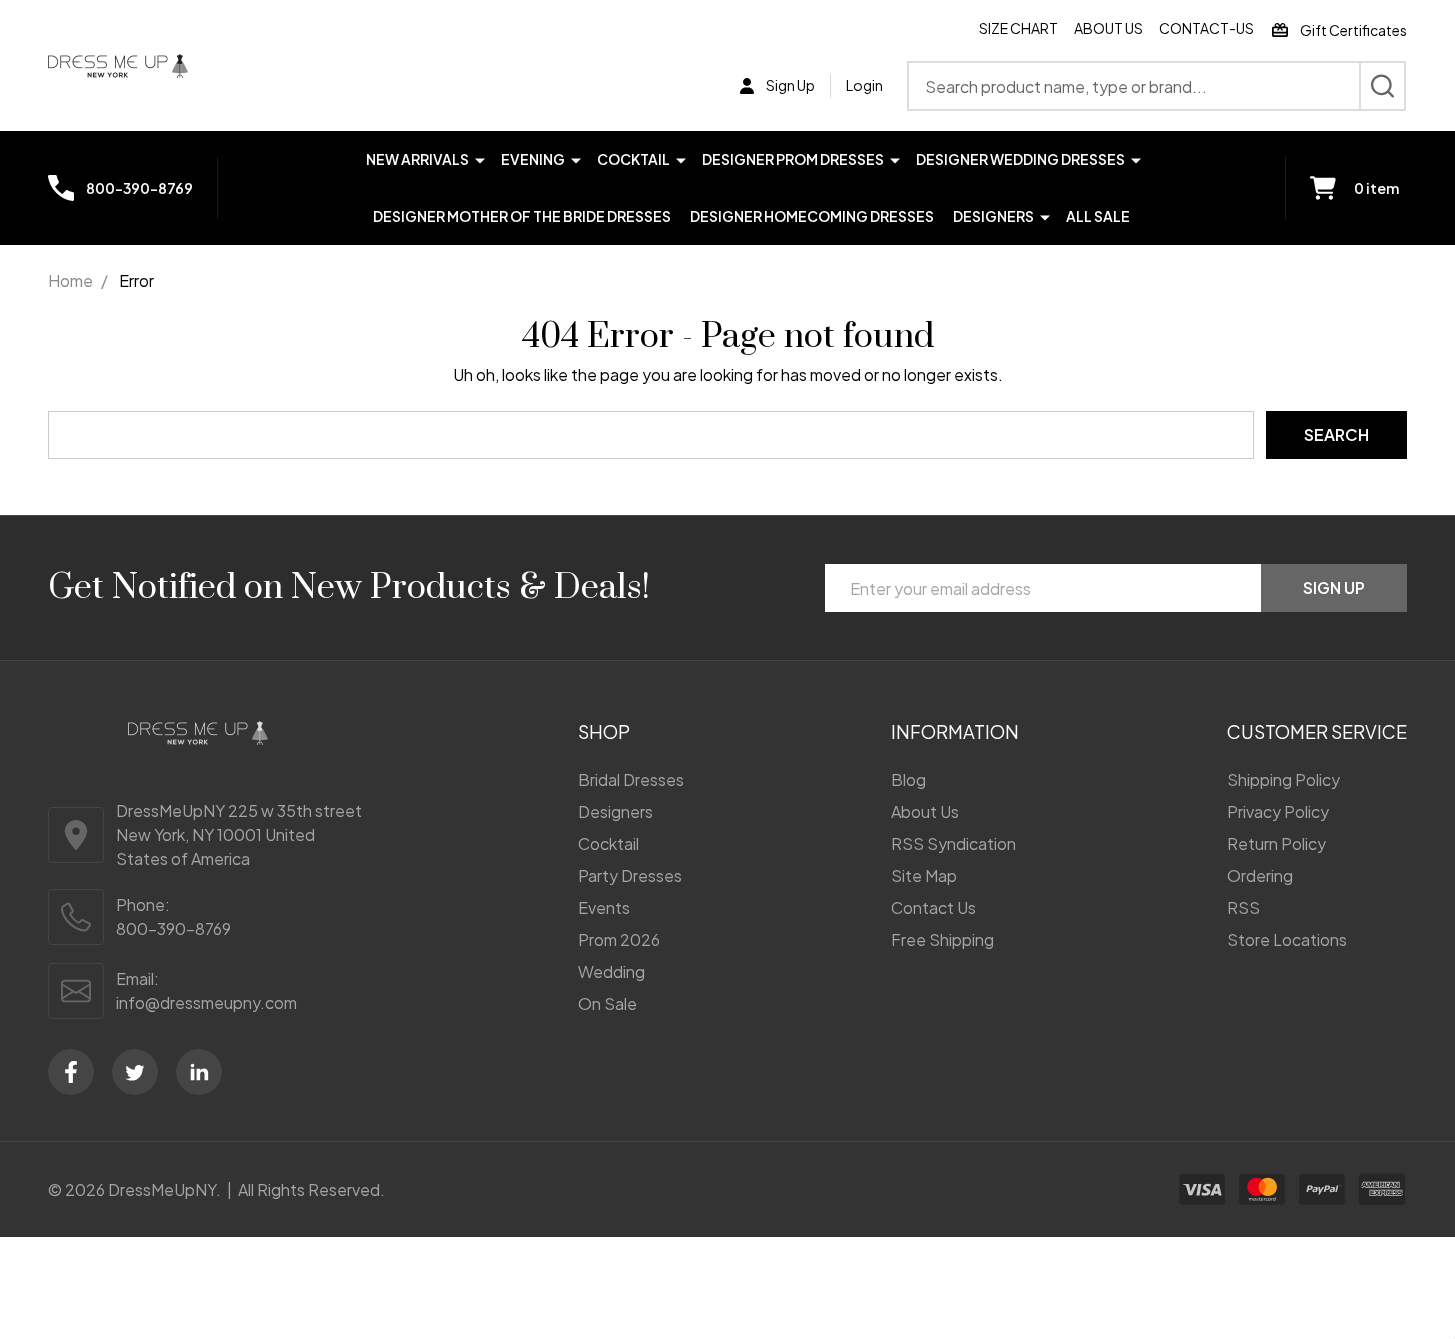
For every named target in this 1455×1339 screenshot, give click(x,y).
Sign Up (1334, 587)
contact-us (1206, 28)
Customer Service (1317, 731)
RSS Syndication (953, 843)
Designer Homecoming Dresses (812, 216)
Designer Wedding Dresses (1020, 159)
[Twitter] (135, 1072)
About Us (1108, 28)
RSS (1243, 907)
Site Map (924, 875)
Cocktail (633, 159)
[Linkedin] (199, 1072)
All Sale (1098, 216)
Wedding (611, 971)
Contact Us (933, 907)
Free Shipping (942, 939)
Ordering (1260, 875)
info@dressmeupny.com (206, 1002)
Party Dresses (630, 875)
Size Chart (1018, 28)
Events (604, 907)
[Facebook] (71, 1072)
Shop (604, 731)
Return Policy (1276, 843)
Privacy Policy (1278, 811)
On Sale (607, 1003)
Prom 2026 (619, 939)
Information (955, 731)
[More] (480, 158)
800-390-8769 (173, 928)
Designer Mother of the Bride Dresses (522, 216)
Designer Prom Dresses (793, 159)
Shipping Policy (1283, 779)
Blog (908, 779)
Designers (993, 216)
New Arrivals (417, 159)
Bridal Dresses (631, 779)
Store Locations (1287, 939)
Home (70, 280)
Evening (533, 159)
